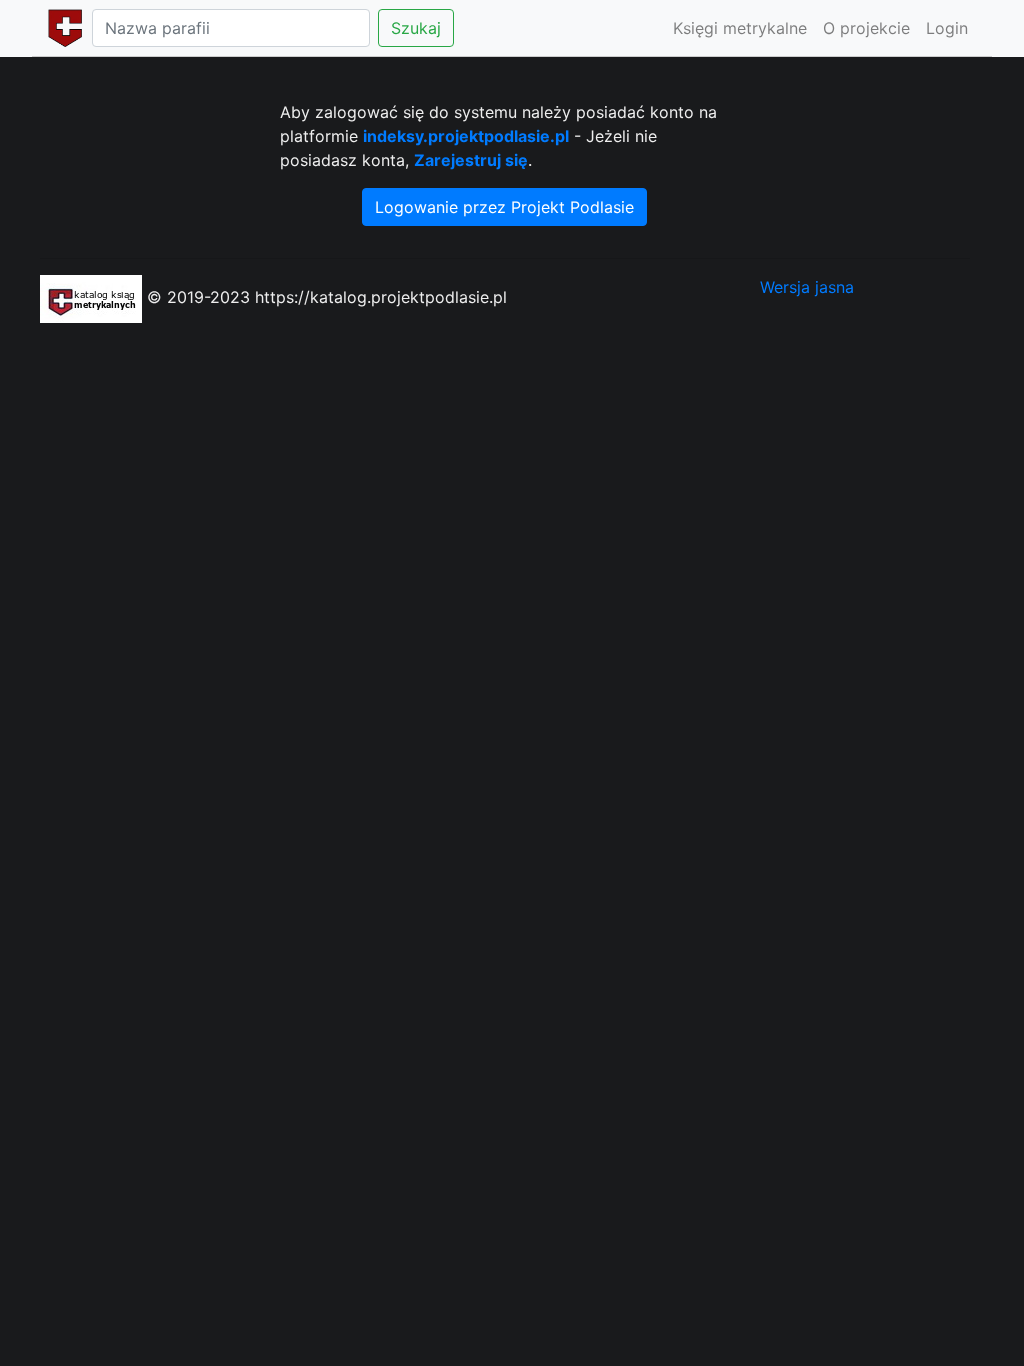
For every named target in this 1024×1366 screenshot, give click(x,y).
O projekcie (866, 28)
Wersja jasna (807, 287)
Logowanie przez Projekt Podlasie (504, 207)
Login (947, 28)
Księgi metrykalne (740, 28)
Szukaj (416, 28)
